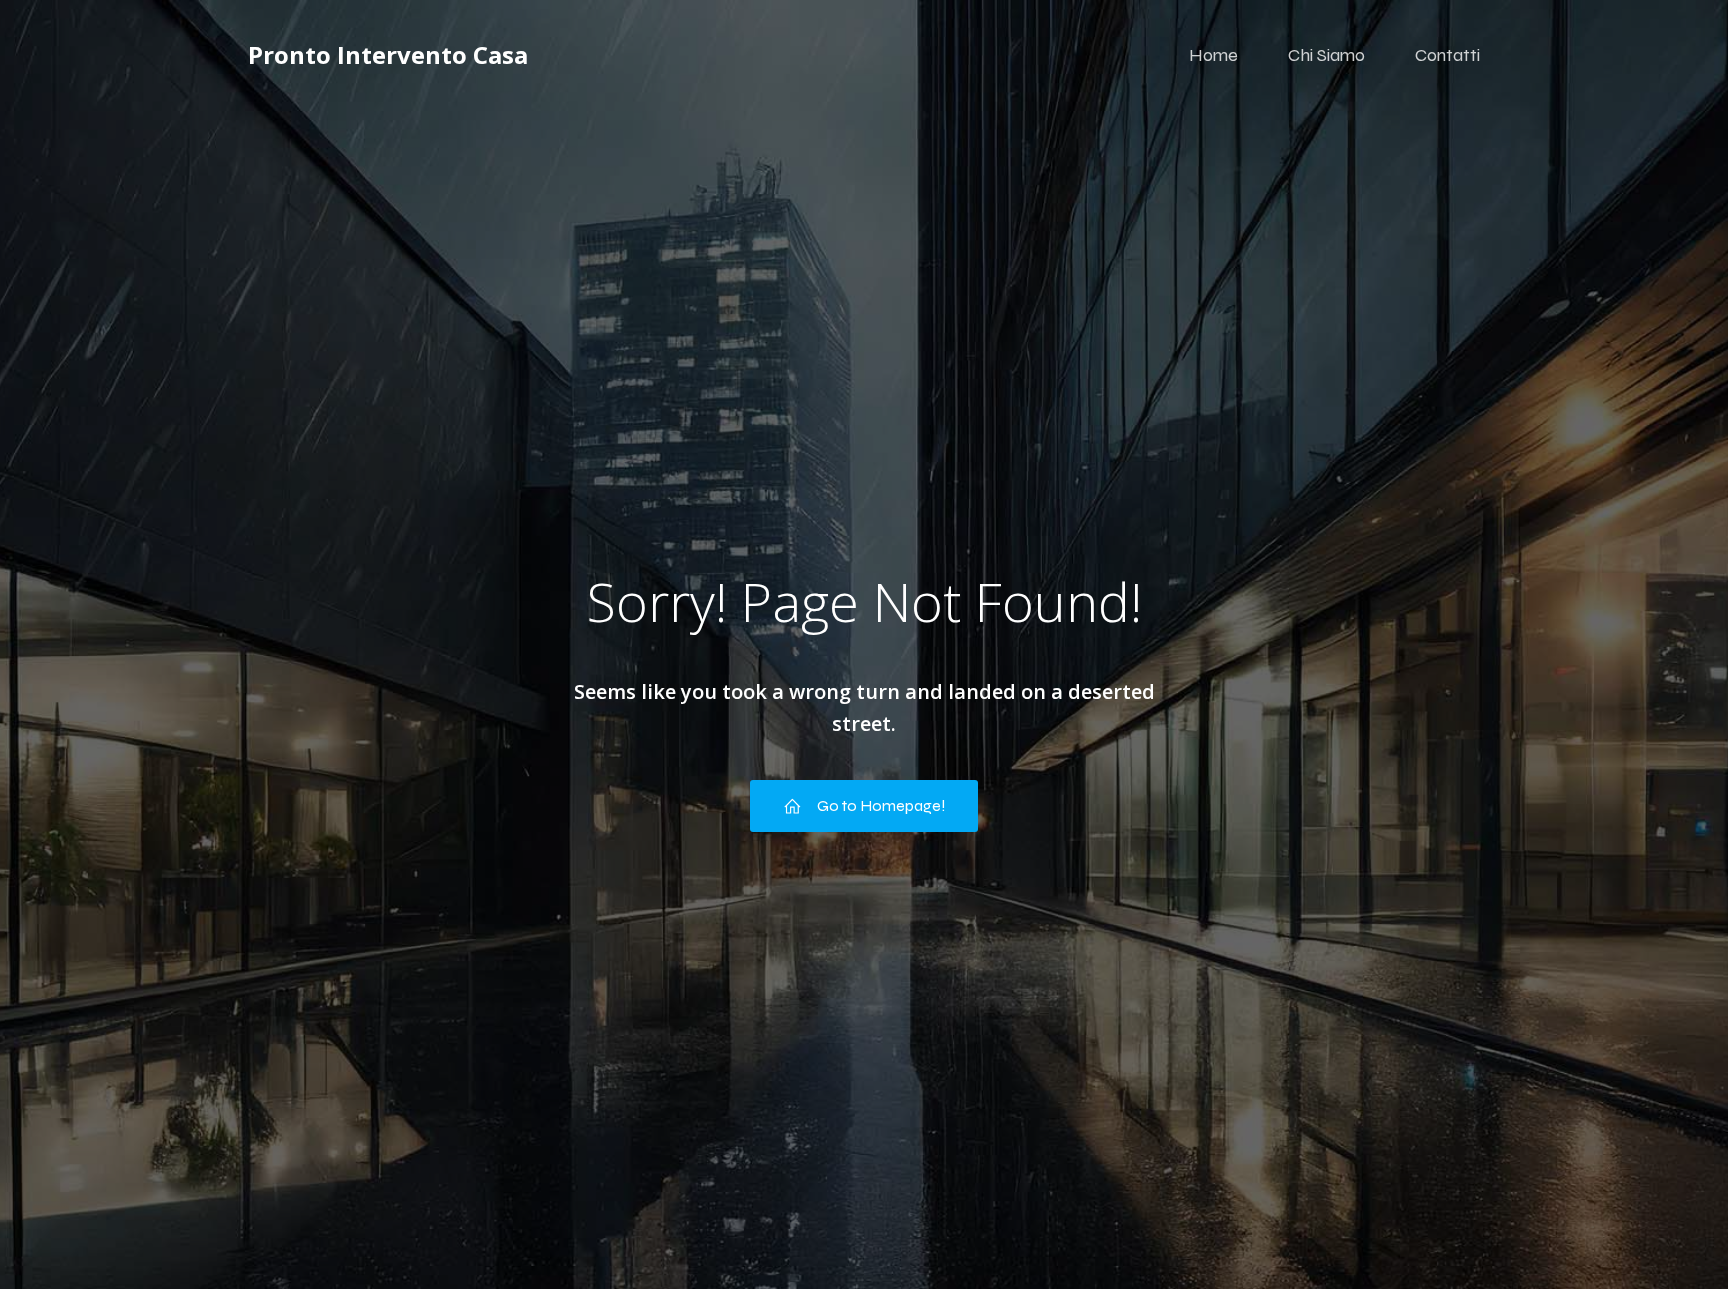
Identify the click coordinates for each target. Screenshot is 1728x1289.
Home (1213, 55)
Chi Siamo (1326, 55)
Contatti (1447, 55)
